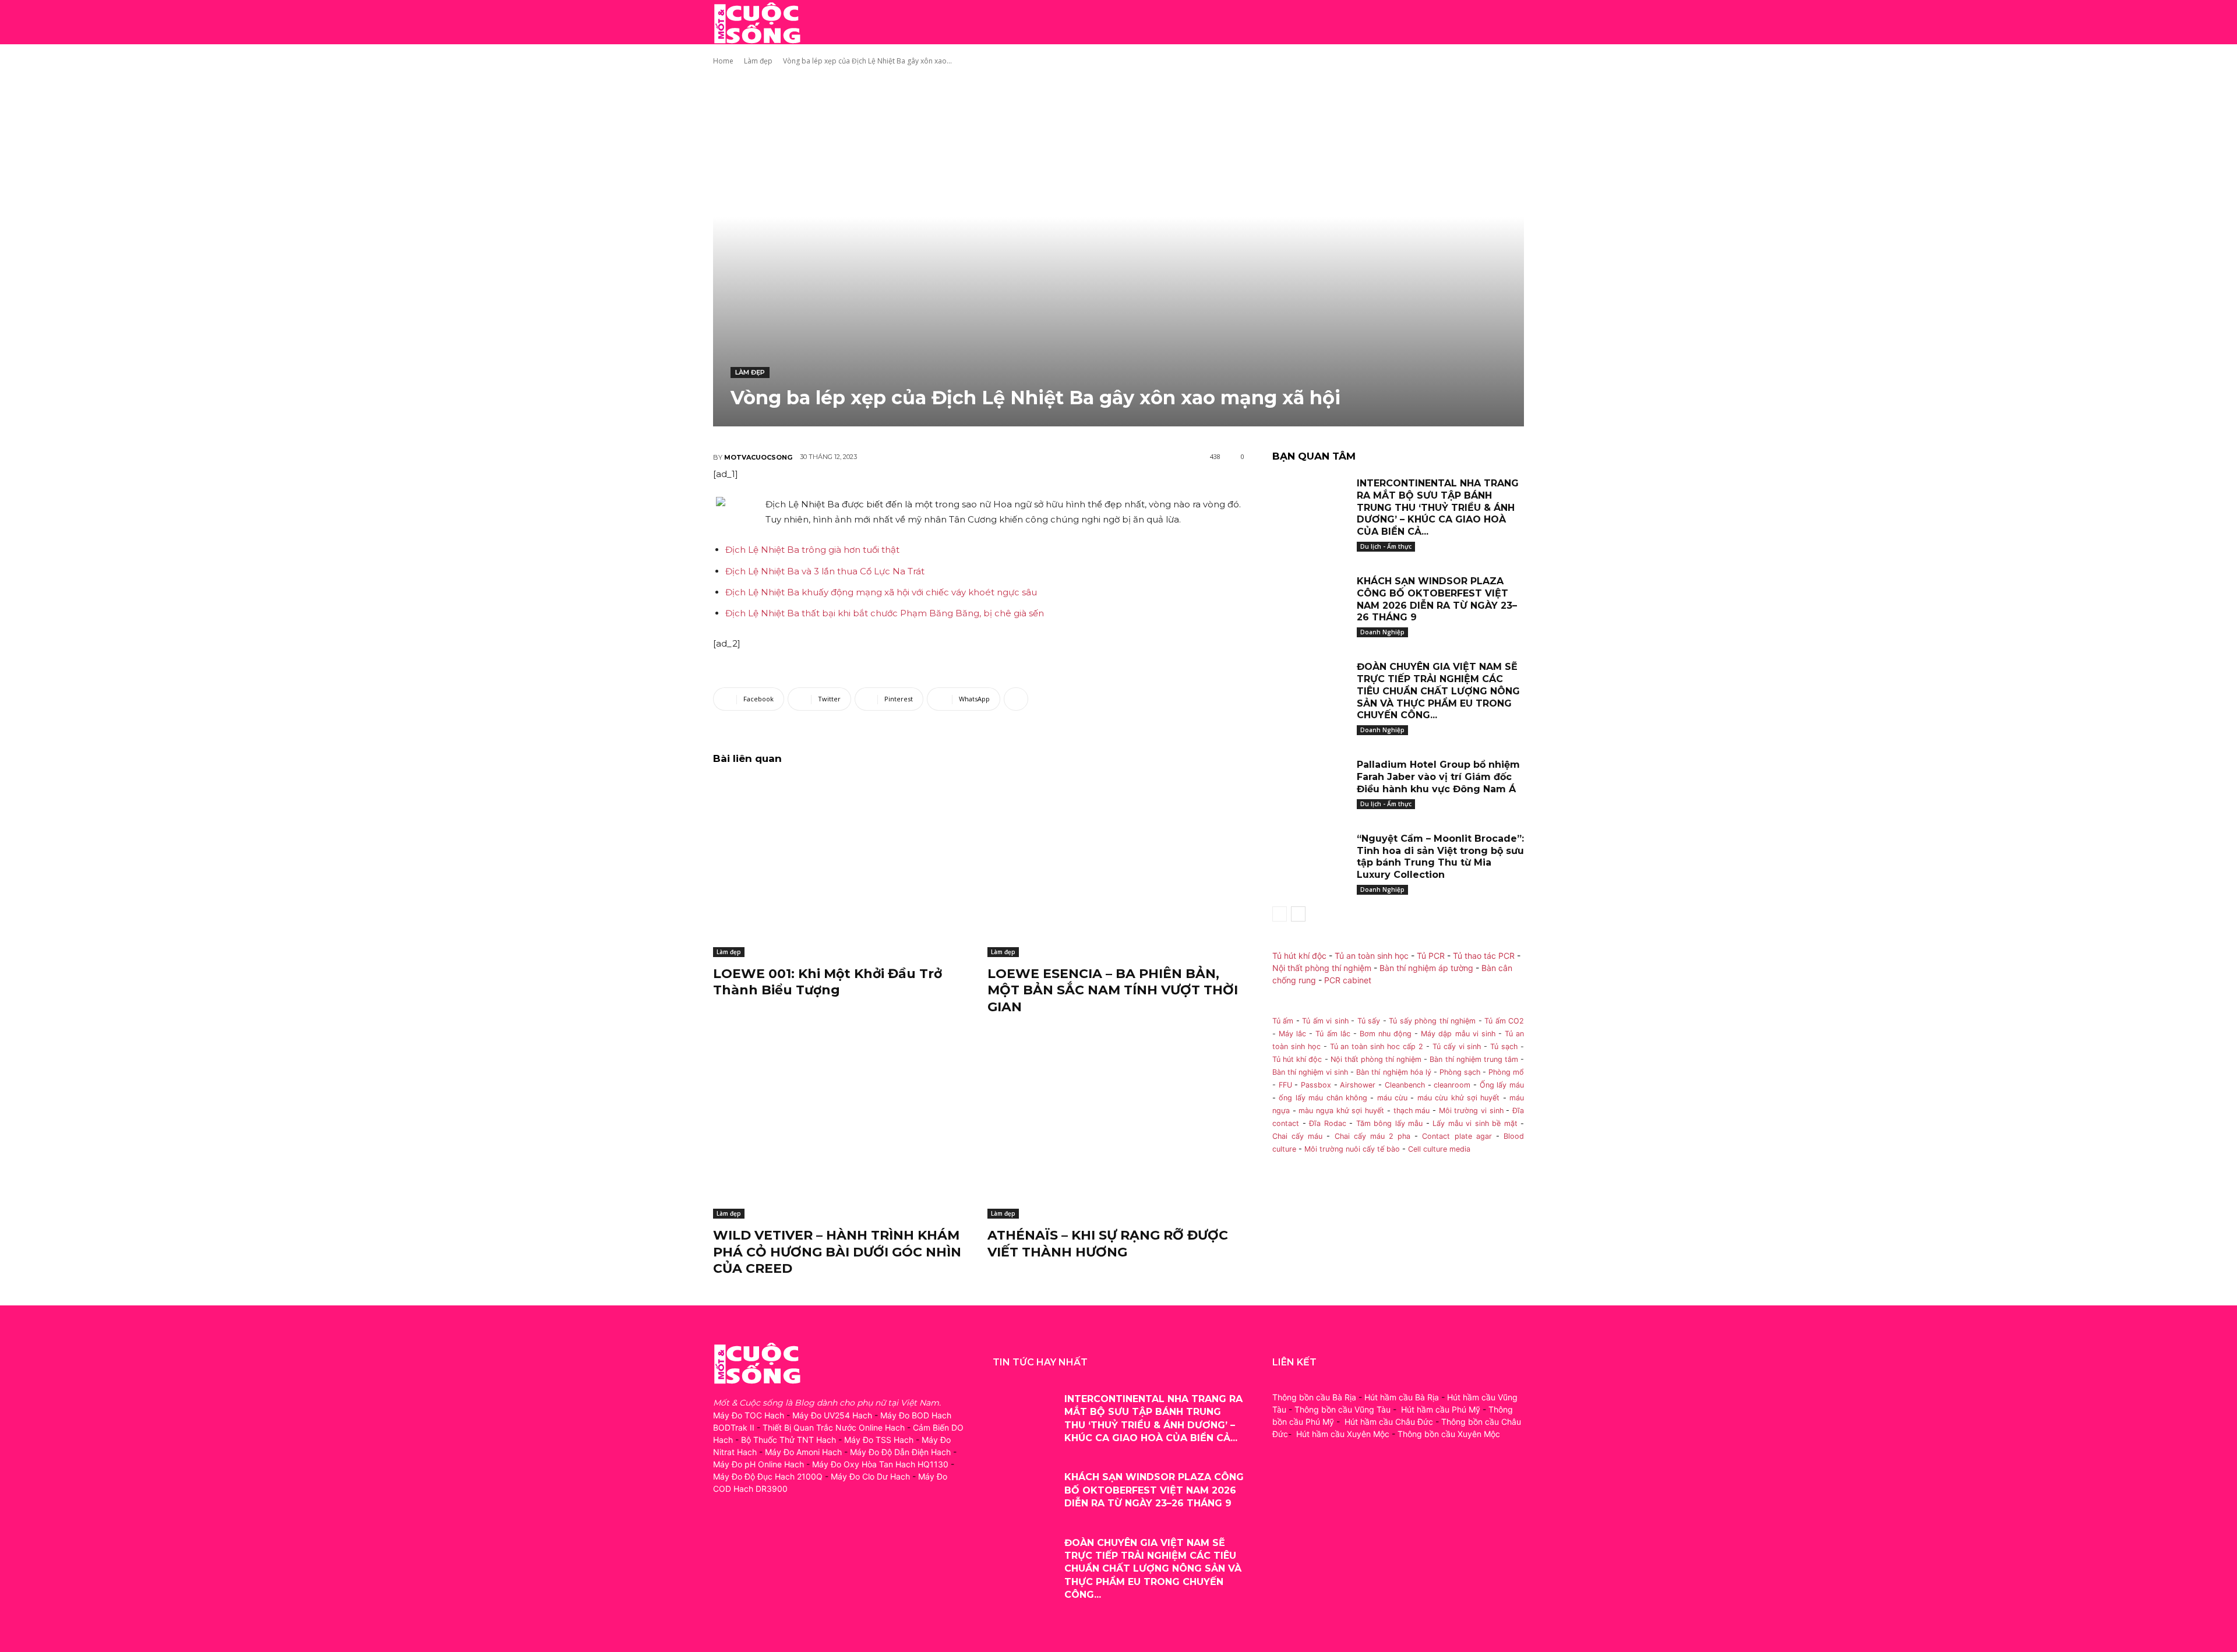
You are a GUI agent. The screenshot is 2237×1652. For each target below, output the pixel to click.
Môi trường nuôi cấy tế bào (1352, 1149)
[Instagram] (749, 1540)
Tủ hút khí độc (1299, 956)
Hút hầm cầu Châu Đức (1389, 1422)
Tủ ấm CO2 (1504, 1021)
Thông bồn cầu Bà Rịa (1314, 1397)
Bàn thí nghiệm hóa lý (1393, 1072)
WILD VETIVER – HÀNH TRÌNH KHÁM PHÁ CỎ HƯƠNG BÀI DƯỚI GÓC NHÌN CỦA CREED (837, 1252)
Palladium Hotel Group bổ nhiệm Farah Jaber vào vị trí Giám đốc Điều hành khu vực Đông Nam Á (1438, 777)
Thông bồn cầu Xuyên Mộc (1449, 1434)
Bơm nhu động (1386, 1034)
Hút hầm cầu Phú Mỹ (1441, 1409)
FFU (1285, 1085)
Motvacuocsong (758, 457)
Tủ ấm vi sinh (1325, 1021)
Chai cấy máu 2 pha (1373, 1136)
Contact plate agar (1457, 1136)
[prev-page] (1280, 914)
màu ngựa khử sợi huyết (1341, 1111)
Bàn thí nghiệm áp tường (1426, 968)
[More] (1016, 699)
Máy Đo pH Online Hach (758, 1464)
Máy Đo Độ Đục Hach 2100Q (768, 1476)
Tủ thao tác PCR (1484, 956)
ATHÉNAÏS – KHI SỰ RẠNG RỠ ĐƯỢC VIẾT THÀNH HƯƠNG (1108, 1244)
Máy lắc (1292, 1034)
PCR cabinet (1348, 980)
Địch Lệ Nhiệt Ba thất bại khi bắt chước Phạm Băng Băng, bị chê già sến (885, 613)
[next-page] (1298, 914)
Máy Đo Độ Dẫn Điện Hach (900, 1452)
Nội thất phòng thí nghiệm (1322, 968)
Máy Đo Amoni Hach (803, 1452)
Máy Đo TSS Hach (879, 1440)
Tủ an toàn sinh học (1372, 956)
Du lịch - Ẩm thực (1386, 546)
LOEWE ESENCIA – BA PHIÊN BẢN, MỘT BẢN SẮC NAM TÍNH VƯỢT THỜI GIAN (1113, 990)
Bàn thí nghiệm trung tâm (1474, 1059)
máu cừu (1392, 1098)
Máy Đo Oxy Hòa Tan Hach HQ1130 (880, 1464)
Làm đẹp (758, 61)
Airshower (1358, 1085)
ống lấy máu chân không (1323, 1098)
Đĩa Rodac (1328, 1123)
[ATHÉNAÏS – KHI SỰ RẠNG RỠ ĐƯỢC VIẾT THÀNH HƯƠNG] (1116, 1129)
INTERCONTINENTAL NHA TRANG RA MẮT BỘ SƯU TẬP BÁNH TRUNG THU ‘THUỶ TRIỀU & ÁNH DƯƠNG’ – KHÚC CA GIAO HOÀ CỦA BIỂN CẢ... (1438, 507)
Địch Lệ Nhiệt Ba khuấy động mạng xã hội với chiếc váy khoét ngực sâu (881, 592)
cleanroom (1452, 1085)
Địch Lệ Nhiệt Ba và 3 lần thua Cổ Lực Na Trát (825, 571)
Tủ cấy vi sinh (1457, 1046)
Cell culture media (1439, 1149)
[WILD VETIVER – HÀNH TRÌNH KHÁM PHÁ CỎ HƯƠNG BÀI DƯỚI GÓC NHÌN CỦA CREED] (841, 1129)
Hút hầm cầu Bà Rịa (1402, 1397)
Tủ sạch (1504, 1046)
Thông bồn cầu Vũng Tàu (1342, 1409)
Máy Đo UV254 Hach (832, 1415)
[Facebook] (723, 1540)
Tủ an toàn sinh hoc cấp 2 (1377, 1046)
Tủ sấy (1369, 1021)
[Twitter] (776, 1540)
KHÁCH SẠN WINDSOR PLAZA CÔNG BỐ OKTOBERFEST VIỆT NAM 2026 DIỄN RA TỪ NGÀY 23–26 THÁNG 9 (1437, 599)
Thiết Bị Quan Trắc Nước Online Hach (834, 1427)
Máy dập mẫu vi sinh (1458, 1034)
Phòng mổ (1506, 1072)
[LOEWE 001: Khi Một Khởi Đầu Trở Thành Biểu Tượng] (841, 867)
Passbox (1316, 1085)
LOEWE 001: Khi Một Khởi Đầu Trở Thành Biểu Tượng (828, 982)
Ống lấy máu (1502, 1085)
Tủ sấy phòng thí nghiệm (1432, 1021)
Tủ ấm (1283, 1021)
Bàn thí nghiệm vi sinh (1310, 1072)
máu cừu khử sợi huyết (1459, 1098)
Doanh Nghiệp (1382, 632)
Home (723, 61)
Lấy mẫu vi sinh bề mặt (1475, 1123)
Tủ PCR (1431, 956)
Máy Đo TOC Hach (749, 1415)
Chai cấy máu (1297, 1136)
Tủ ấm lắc (1333, 1034)
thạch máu (1410, 1111)
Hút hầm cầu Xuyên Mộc (1343, 1434)
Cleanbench (1405, 1085)
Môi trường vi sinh (1471, 1111)
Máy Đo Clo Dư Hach (870, 1476)
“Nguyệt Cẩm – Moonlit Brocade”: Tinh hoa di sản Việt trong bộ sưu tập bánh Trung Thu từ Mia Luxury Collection (1440, 857)
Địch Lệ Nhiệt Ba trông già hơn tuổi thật (812, 550)
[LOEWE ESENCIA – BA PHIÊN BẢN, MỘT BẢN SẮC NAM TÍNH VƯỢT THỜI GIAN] (1116, 867)
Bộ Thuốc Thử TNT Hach (788, 1440)
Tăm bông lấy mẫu (1390, 1123)
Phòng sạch (1460, 1072)
